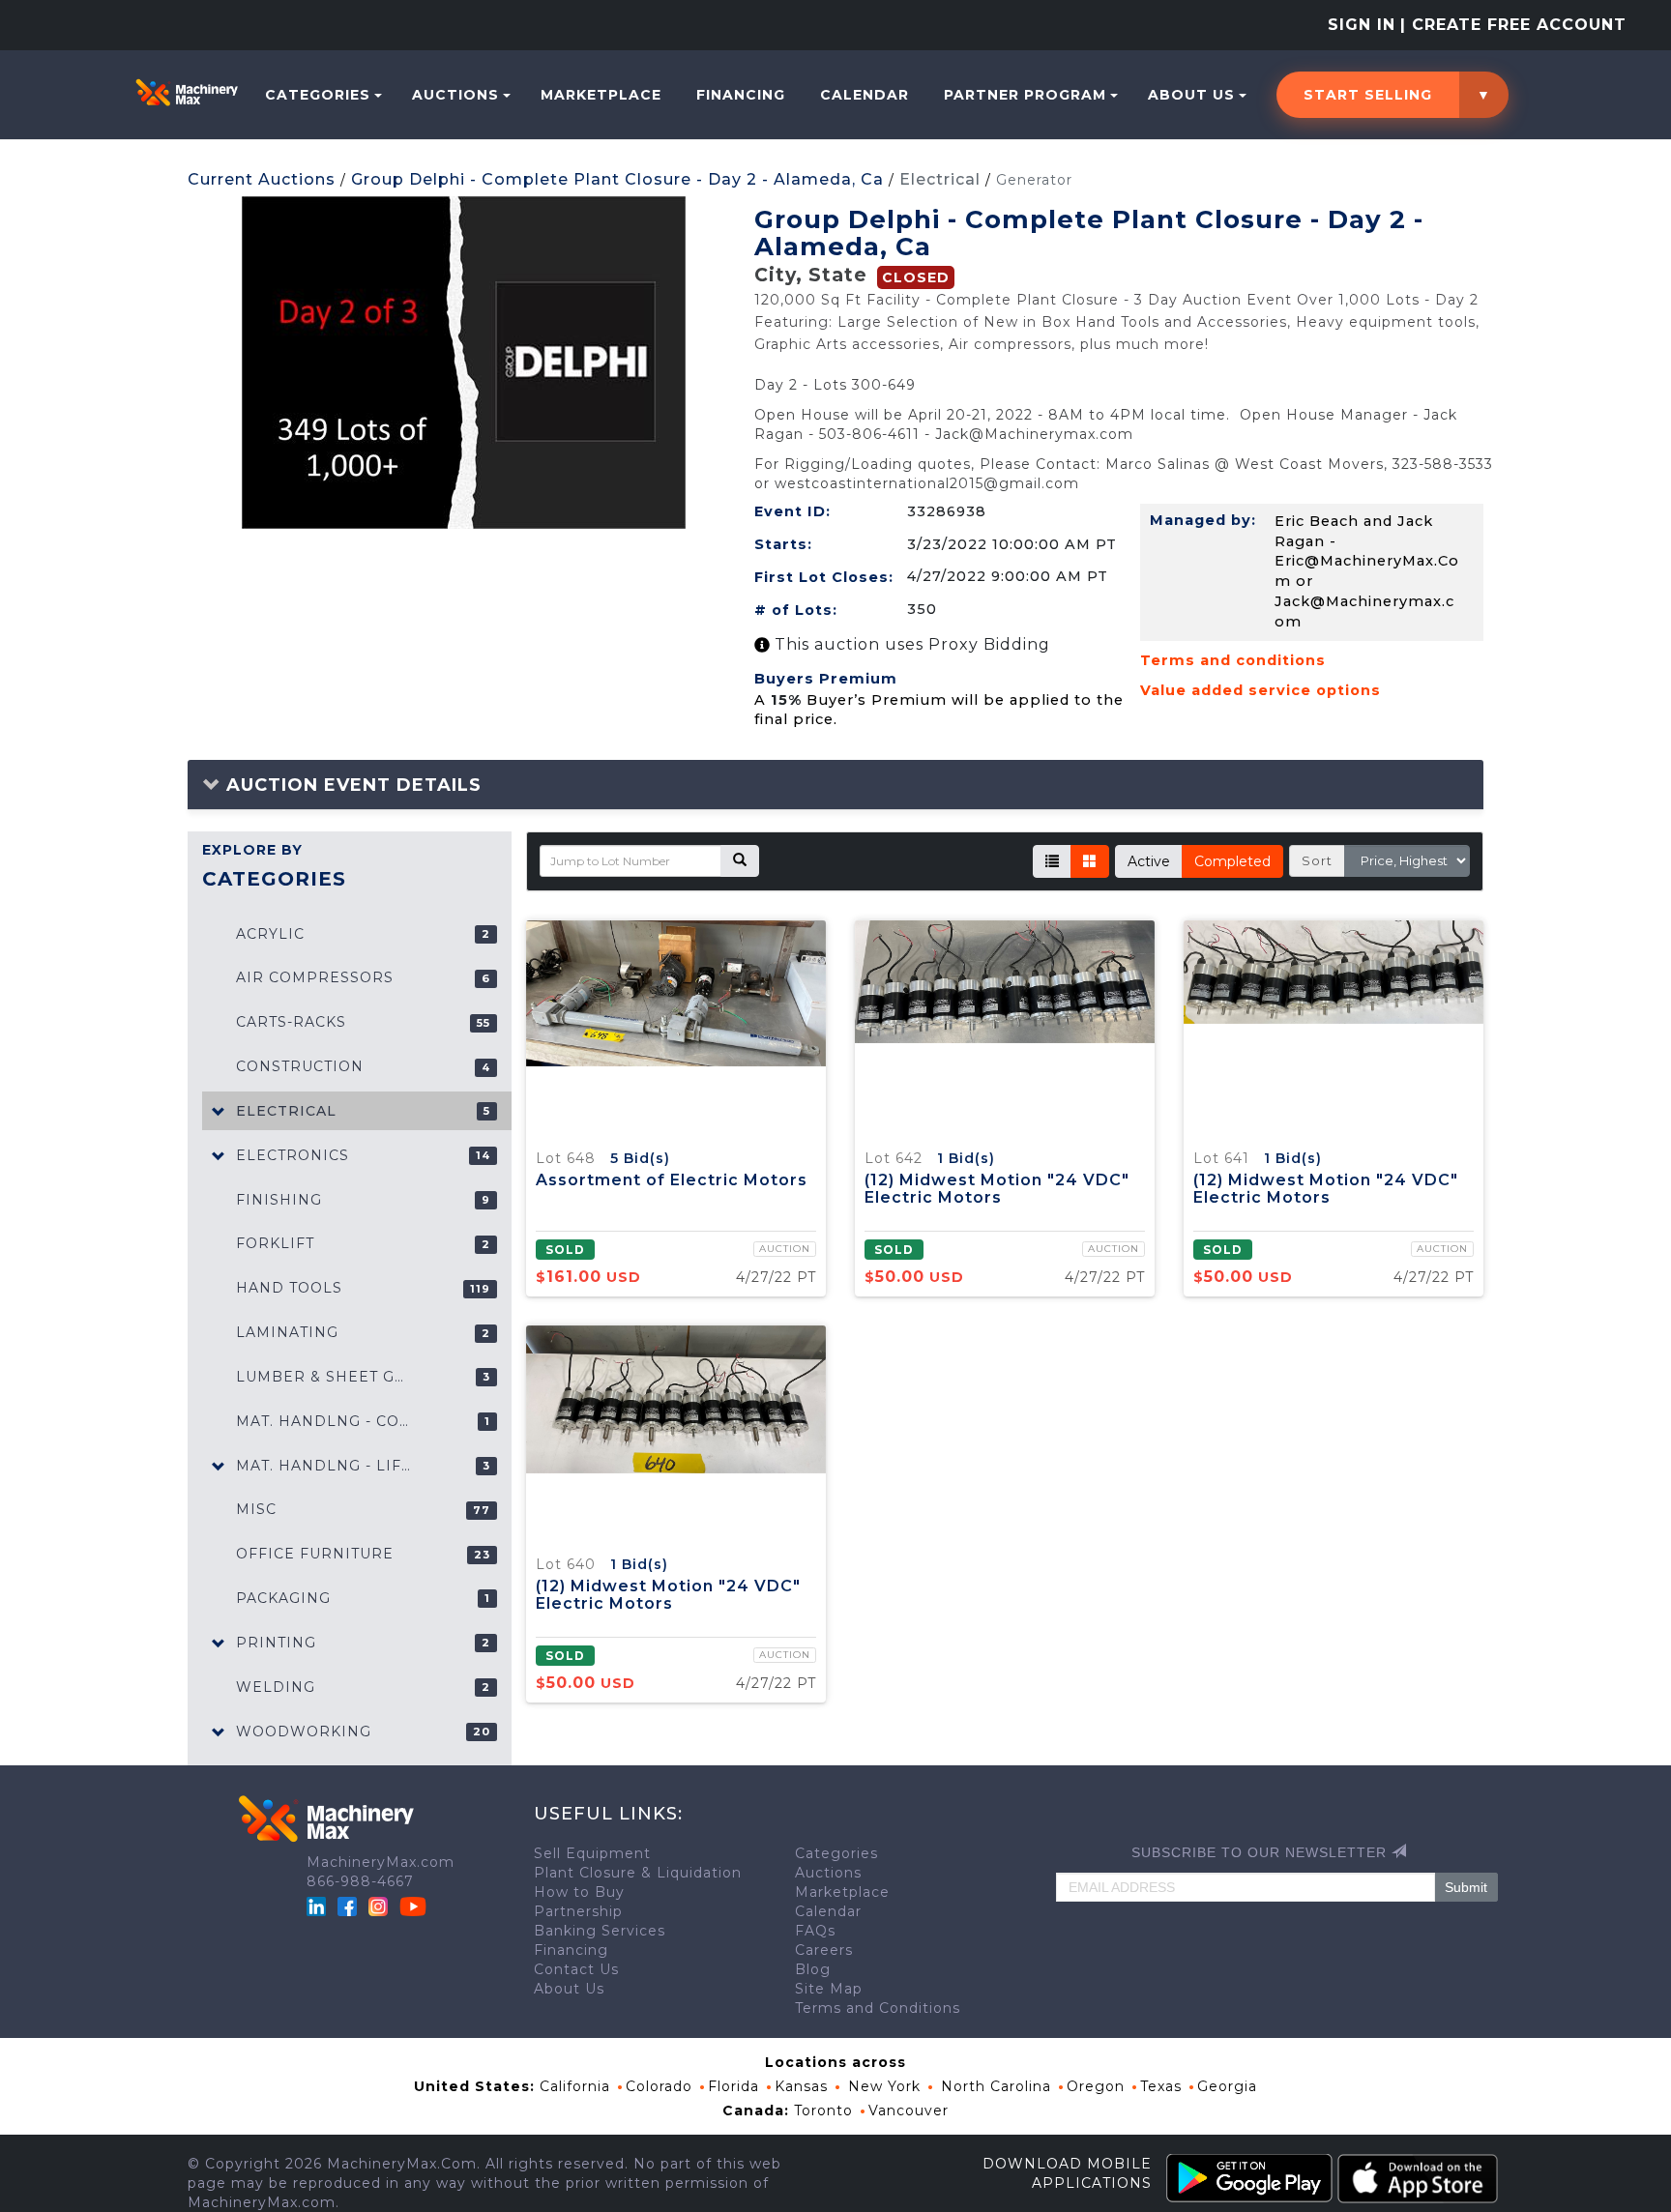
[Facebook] (347, 1906)
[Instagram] (381, 1906)
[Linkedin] (319, 1906)
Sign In (1362, 25)
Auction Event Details (351, 785)
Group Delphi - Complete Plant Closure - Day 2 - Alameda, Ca (617, 179)
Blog (813, 1969)
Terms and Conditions (878, 2008)
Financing (741, 95)
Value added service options (1261, 690)
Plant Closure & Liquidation (638, 1873)
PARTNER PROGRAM (1025, 95)
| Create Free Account (1513, 25)
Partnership (578, 1911)
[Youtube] (413, 1906)
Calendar (865, 95)
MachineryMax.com (381, 1862)
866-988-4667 (360, 1881)
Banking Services (600, 1931)
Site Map (829, 1989)
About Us (1191, 95)
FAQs (815, 1931)
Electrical (940, 179)
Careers (824, 1950)
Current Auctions (262, 179)
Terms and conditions (1233, 660)
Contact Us (576, 1969)
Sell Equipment (592, 1853)
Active (1149, 861)
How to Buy (579, 1892)
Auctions (455, 95)
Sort (1317, 860)
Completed (1232, 861)
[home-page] (187, 92)
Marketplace (601, 95)
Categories (318, 95)
